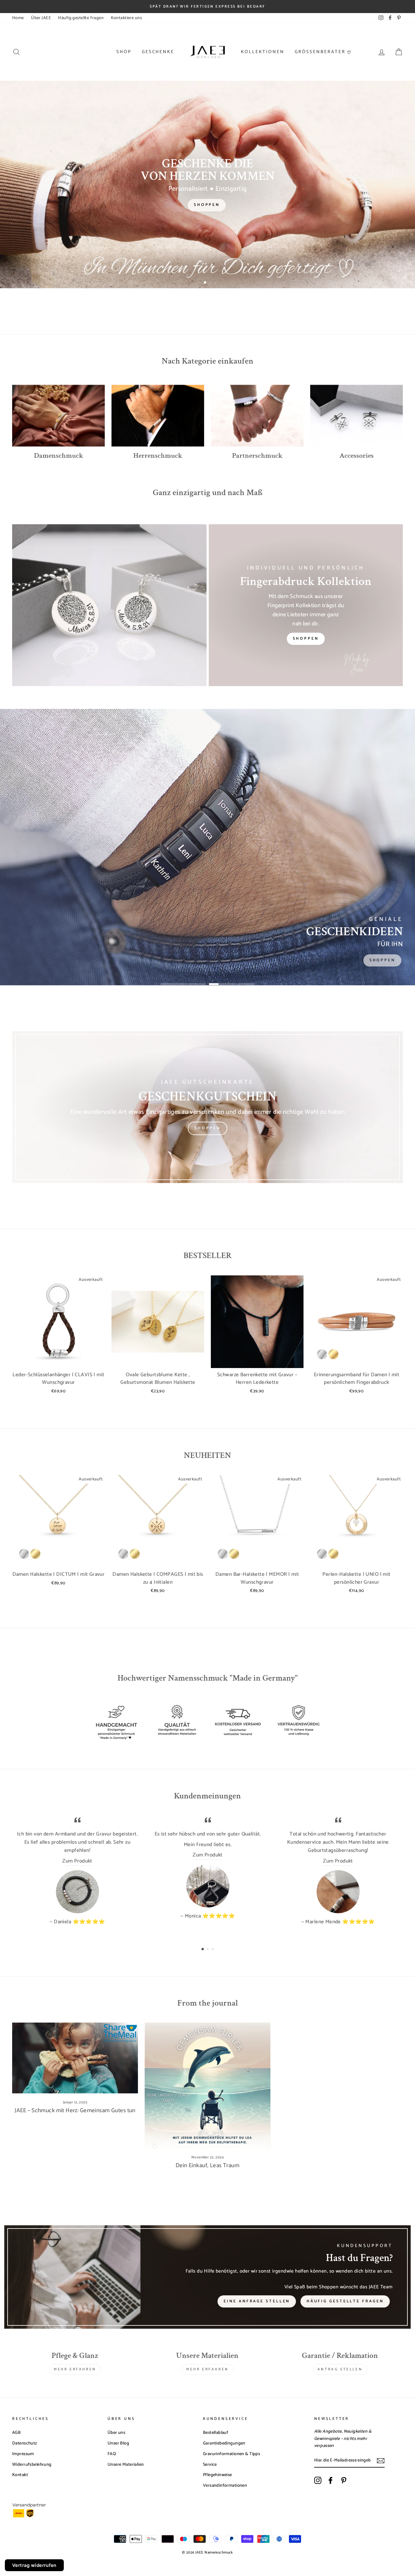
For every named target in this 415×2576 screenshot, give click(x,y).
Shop (124, 52)
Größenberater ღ (323, 52)
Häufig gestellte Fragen (81, 18)
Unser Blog (118, 2443)
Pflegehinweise (218, 2475)
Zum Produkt (77, 1861)
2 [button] (205, 283)
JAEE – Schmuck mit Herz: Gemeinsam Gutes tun (75, 2111)
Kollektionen (263, 52)
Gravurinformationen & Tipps (232, 2454)
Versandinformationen (225, 2485)
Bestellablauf (216, 2433)
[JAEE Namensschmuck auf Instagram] (318, 2480)
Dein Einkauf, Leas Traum (207, 2165)
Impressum (23, 2454)
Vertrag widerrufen (34, 2565)
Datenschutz (25, 2443)
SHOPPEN (207, 1128)
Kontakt (20, 2475)
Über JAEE (41, 18)
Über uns (116, 2433)
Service (210, 2465)
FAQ (112, 2454)
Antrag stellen (340, 2369)
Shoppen (306, 639)
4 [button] (216, 283)
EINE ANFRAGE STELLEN (257, 2301)
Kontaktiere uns (126, 18)
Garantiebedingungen (224, 2443)
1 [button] (201, 283)
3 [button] (210, 283)
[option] (207, 7)
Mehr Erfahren (75, 2369)
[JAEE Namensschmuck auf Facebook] (331, 2480)
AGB (16, 2433)
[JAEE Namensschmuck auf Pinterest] (344, 2480)
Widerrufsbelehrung (32, 2465)
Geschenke (158, 52)
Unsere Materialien (126, 2465)
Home (18, 18)
